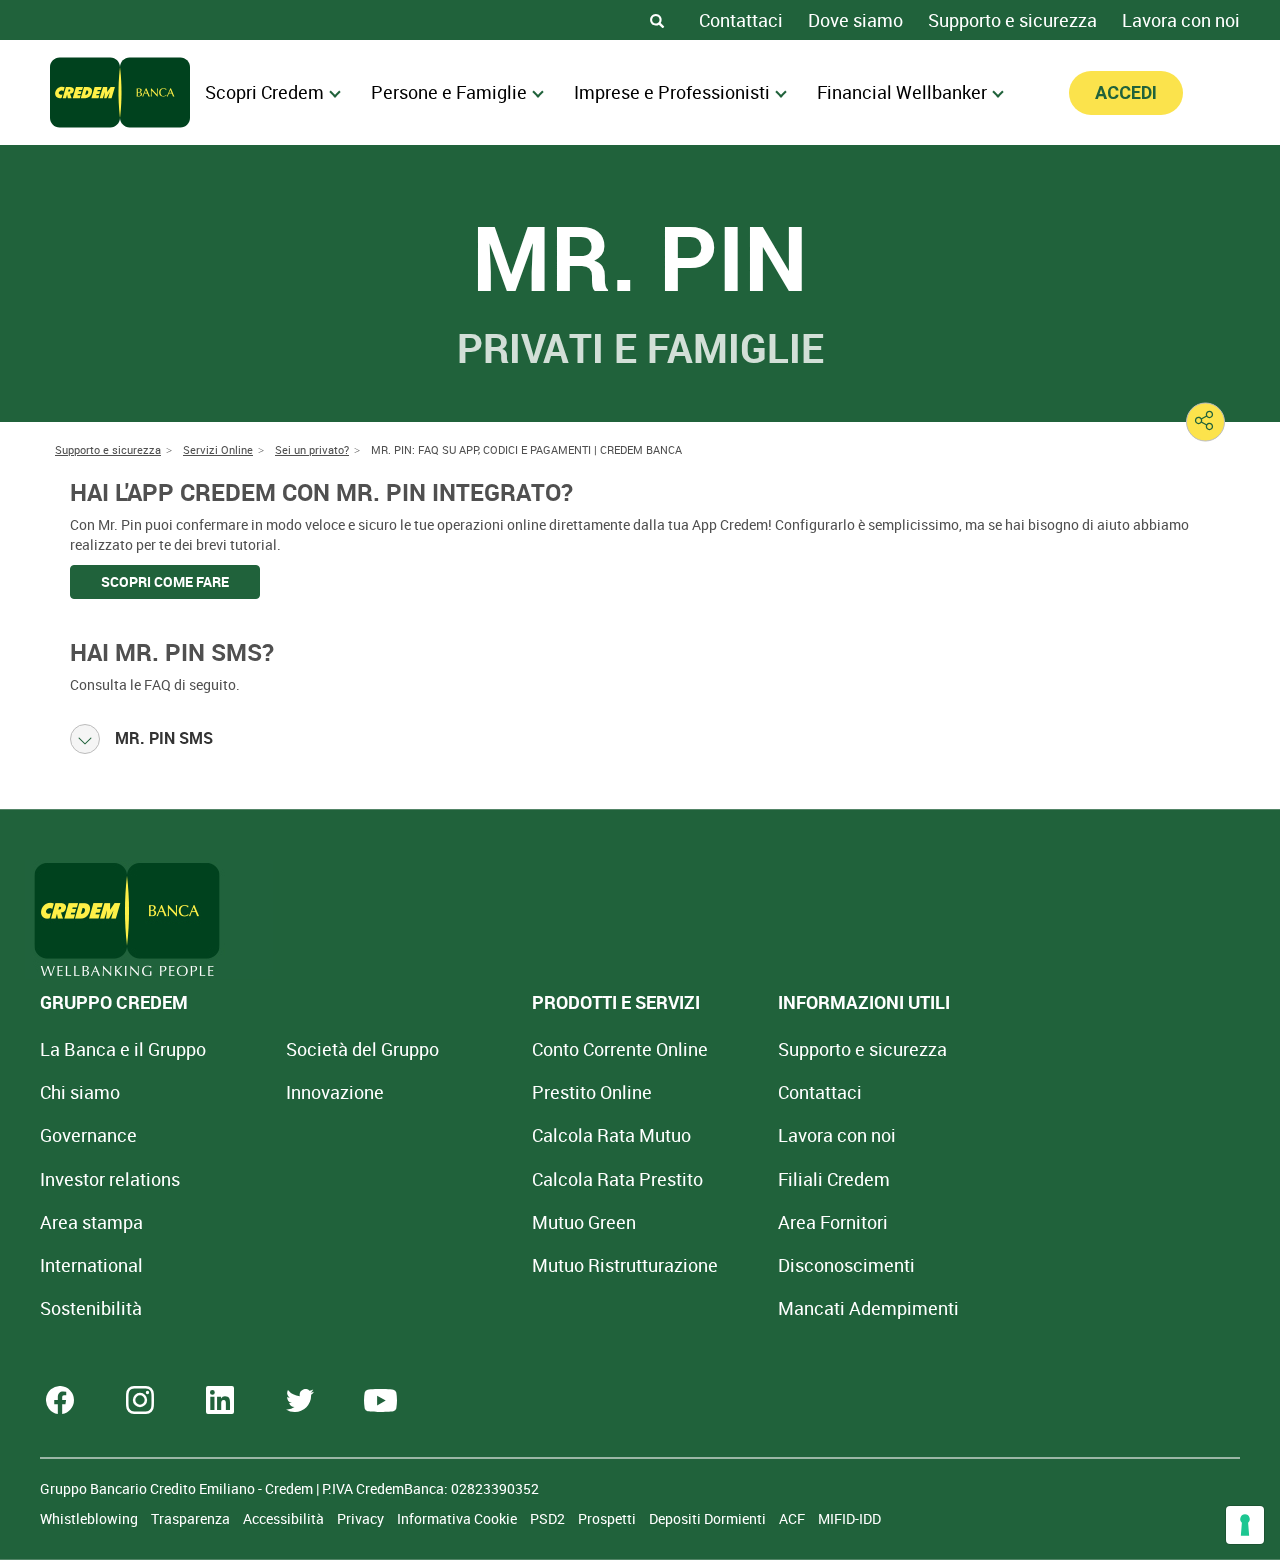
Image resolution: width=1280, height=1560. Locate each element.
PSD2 (549, 1518)
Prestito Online (592, 1092)
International (91, 1265)
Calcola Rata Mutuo (611, 1135)
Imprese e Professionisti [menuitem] (672, 92)
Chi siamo (80, 1092)
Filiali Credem (834, 1179)
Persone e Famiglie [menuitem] (449, 92)
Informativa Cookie (458, 1518)
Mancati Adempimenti (868, 1308)
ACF (793, 1518)
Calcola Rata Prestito (617, 1179)
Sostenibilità (91, 1308)
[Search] (657, 20)
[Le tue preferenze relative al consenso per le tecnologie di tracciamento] (1245, 1525)
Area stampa (91, 1222)
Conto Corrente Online (620, 1049)
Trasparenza (192, 1518)
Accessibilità (285, 1518)
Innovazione (335, 1092)
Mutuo (625, 1265)
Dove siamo (855, 20)
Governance (88, 1135)
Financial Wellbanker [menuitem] (902, 92)
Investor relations (110, 1179)
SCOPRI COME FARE (165, 581)
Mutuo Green (584, 1222)
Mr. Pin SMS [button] (164, 738)
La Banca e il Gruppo (123, 1049)
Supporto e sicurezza (1012, 20)
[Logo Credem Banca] (120, 92)
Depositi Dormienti (709, 1518)
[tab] (640, 739)
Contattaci (741, 20)
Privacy (362, 1518)
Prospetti (608, 1518)
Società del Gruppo (362, 1049)
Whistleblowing (90, 1518)
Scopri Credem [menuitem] (264, 92)
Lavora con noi (1181, 20)
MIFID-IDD (849, 1518)
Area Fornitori (833, 1222)
